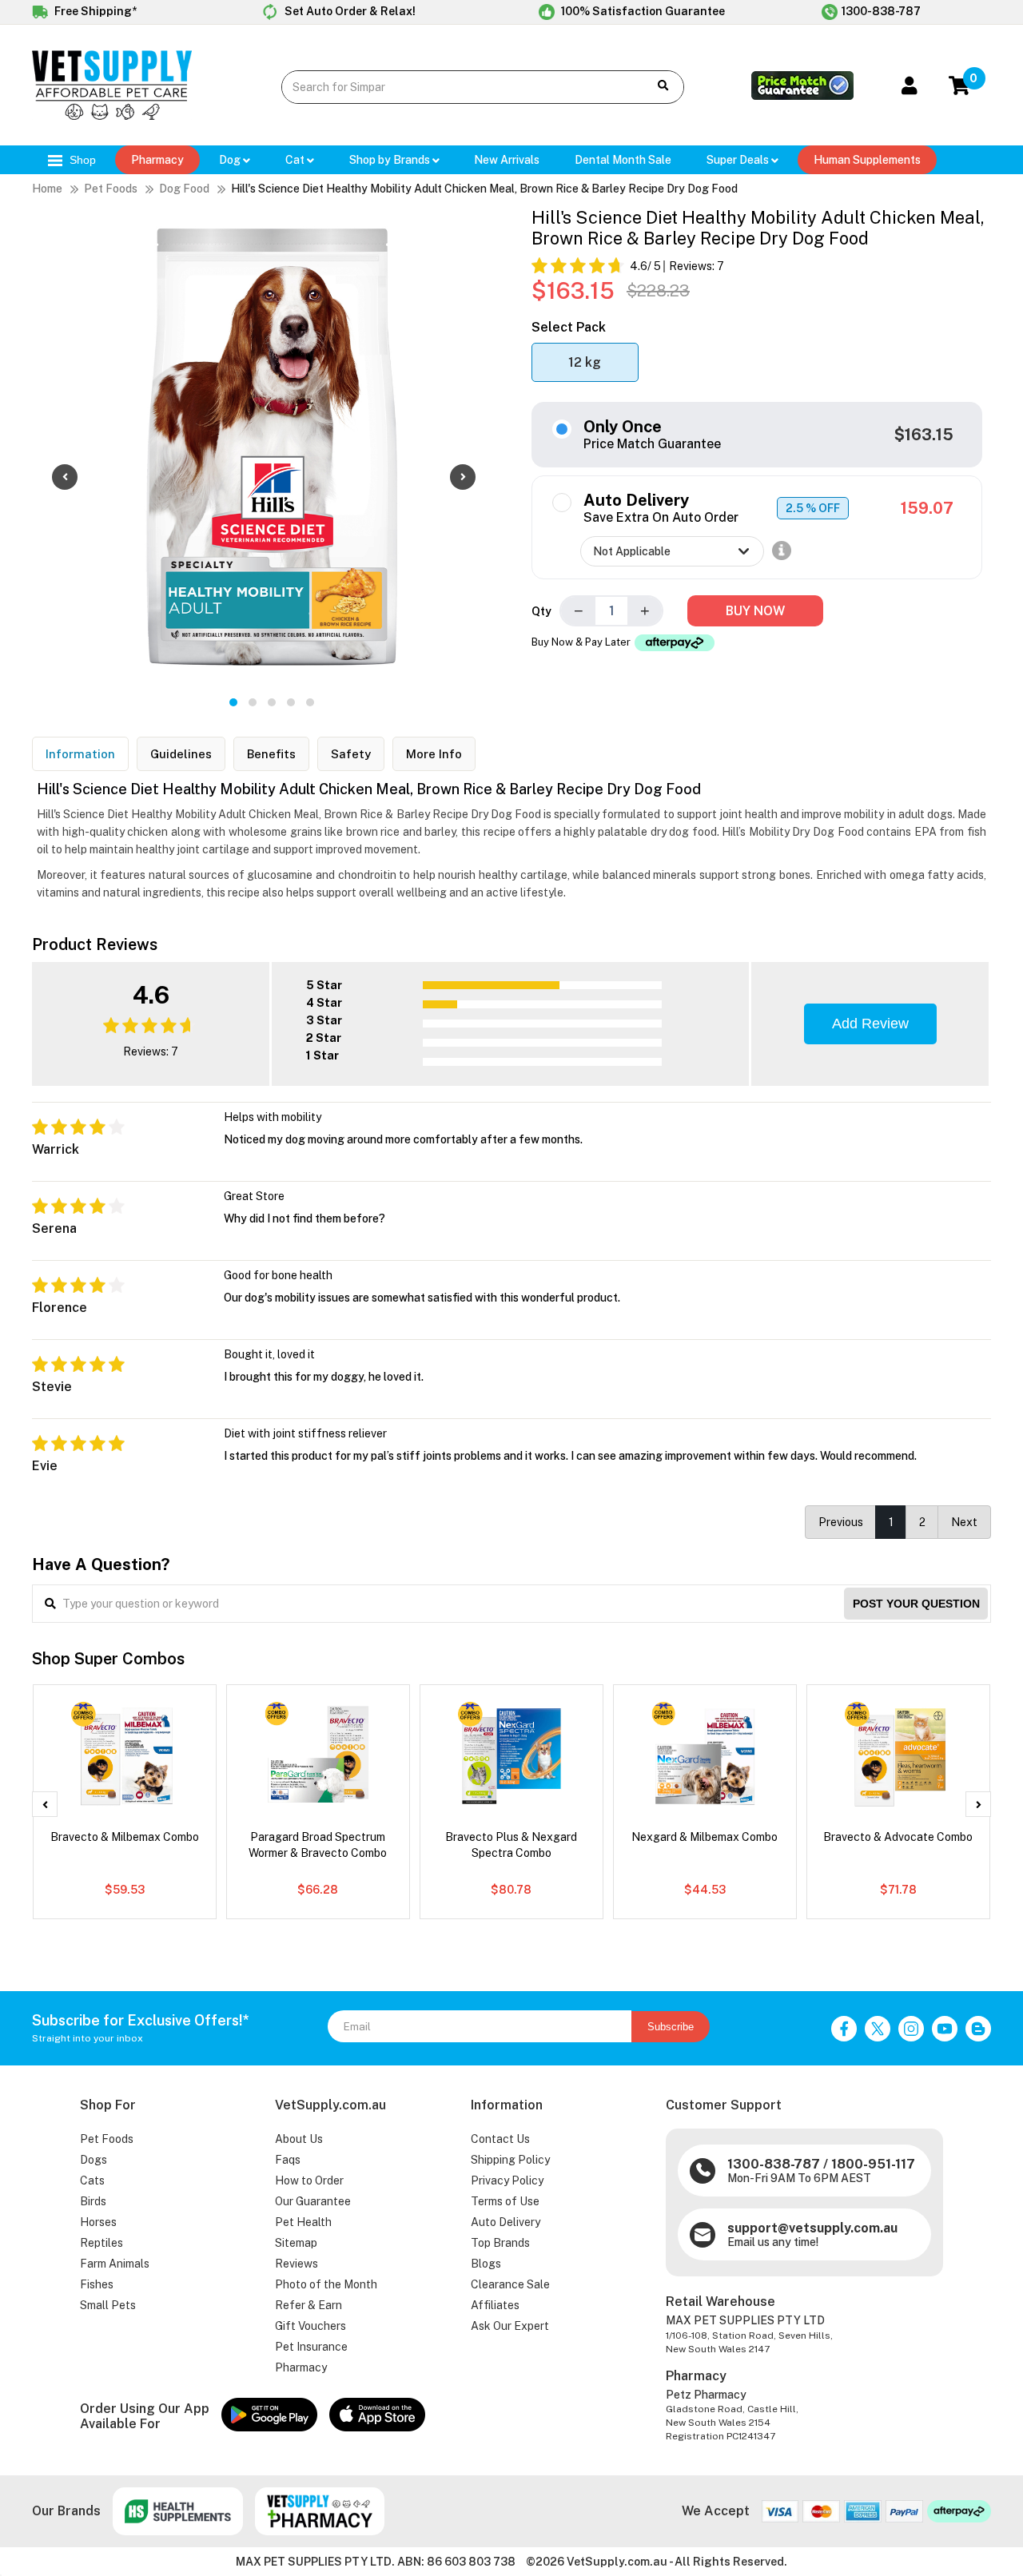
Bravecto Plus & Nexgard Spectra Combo (511, 1845)
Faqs (288, 2160)
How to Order (309, 2180)
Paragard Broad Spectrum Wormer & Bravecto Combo (318, 1845)
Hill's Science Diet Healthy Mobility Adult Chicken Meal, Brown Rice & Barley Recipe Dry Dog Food (484, 189)
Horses (98, 2222)
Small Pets (108, 2305)
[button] (233, 702)
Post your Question (916, 1604)
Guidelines (181, 754)
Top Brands (500, 2243)
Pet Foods (111, 189)
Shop (81, 160)
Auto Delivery (506, 2222)
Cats (92, 2180)
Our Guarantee (313, 2201)
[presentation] (65, 477)
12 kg (585, 362)
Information (80, 754)
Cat (296, 160)
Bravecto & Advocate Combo (898, 1837)
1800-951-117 (873, 2164)
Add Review (870, 1024)
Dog (231, 160)
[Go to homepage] (112, 116)
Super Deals (739, 160)
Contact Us (500, 2139)
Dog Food (184, 189)
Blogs (486, 2264)
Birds (93, 2201)
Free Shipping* (94, 11)
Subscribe (671, 2027)
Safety (351, 754)
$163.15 (924, 435)
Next (964, 1522)
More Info (434, 754)
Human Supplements (867, 160)
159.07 (927, 508)
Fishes (97, 2284)
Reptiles (102, 2243)
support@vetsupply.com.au (812, 2228)
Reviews (297, 2264)
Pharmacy (157, 160)
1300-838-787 (881, 11)
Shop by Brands (391, 160)
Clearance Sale (510, 2284)
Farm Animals (115, 2264)
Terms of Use (505, 2201)
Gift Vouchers (310, 2326)
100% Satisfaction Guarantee (642, 11)
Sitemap (296, 2243)
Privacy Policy (507, 2180)
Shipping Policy (510, 2160)
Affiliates (495, 2305)
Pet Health (303, 2222)
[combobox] (453, 87)
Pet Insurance (311, 2347)
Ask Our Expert (510, 2326)
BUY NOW (755, 611)
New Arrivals (507, 160)
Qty (541, 611)
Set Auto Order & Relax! (349, 11)
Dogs (94, 2160)
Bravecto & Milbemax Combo (125, 1837)
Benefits (271, 754)
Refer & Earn (308, 2305)
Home (47, 189)
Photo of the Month (326, 2284)
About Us (299, 2139)
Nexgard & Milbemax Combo (705, 1837)
